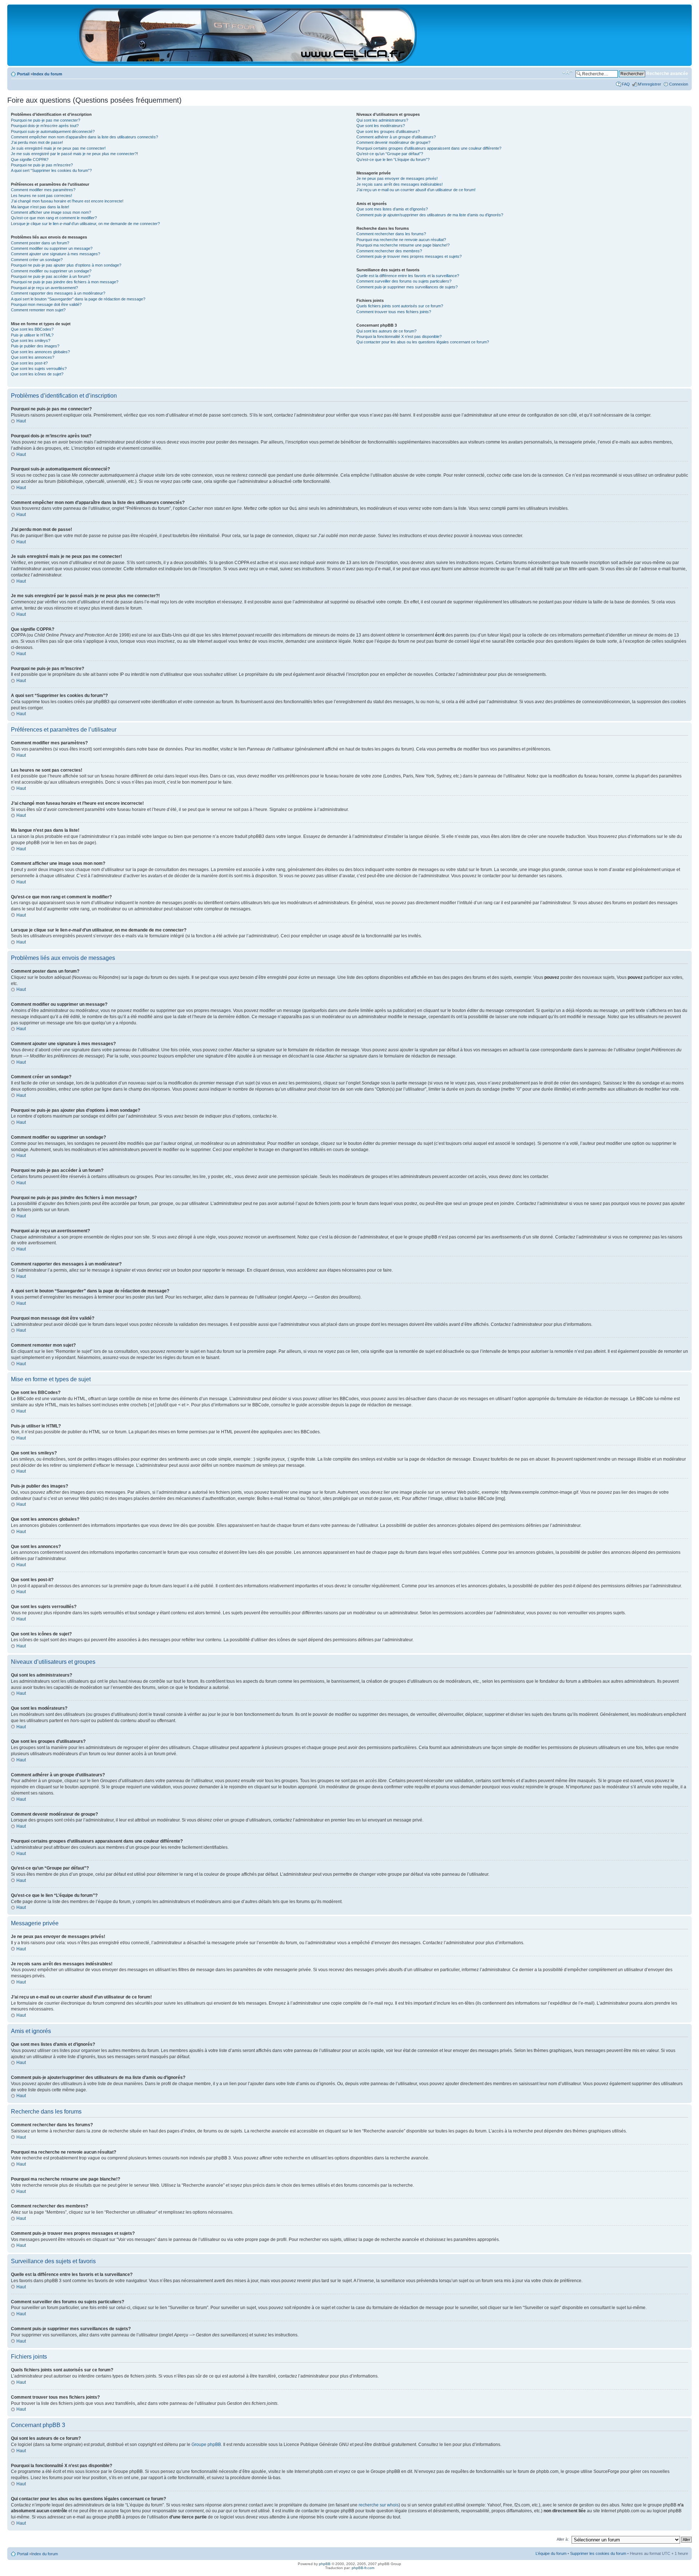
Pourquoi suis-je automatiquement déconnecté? (53, 131)
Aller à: (563, 2539)
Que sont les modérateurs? (381, 126)
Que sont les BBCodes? (32, 329)
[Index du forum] (247, 60)
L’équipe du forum (551, 2553)
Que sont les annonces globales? (40, 352)
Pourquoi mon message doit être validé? (46, 304)
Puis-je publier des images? (35, 346)
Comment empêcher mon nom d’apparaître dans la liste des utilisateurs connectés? (84, 137)
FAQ (626, 84)
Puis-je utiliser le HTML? (32, 335)
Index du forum (48, 74)
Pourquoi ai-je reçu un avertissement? (44, 288)
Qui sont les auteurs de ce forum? (386, 331)
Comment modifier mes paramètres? (43, 190)
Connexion (679, 84)
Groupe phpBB (206, 2445)
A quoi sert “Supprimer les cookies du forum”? (51, 170)
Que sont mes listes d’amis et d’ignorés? (392, 209)
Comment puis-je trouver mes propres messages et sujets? (409, 256)
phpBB (325, 2564)
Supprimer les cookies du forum (598, 2553)
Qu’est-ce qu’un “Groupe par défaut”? (390, 154)
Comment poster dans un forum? (40, 243)
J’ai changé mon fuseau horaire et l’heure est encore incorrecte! (67, 201)
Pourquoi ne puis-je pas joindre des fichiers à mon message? (65, 282)
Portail (23, 74)
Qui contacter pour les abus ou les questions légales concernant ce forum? (423, 342)
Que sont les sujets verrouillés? (39, 369)
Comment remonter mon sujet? (38, 310)
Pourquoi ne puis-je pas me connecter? (46, 120)
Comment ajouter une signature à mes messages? (56, 254)
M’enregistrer (649, 84)
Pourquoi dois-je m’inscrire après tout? (45, 126)
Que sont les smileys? (31, 340)
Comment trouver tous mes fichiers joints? (394, 312)
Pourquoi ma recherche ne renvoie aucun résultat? (401, 240)
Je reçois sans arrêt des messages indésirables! (400, 184)
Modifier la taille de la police (567, 72)
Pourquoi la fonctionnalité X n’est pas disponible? (399, 336)
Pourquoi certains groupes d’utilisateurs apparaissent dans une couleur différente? (429, 148)
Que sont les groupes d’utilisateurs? (388, 131)
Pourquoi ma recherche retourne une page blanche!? (403, 245)
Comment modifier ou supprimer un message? (52, 248)
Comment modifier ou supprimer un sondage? (51, 271)
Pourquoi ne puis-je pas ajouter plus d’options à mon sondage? (66, 265)
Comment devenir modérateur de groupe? (393, 142)
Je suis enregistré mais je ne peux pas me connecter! (58, 148)
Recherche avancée (667, 74)
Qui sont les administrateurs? (382, 120)
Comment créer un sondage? (37, 260)
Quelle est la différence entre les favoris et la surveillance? (408, 276)
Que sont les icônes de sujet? (37, 374)
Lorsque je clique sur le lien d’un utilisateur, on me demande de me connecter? (85, 224)
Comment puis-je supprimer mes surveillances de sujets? (407, 287)
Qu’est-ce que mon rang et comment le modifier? (54, 218)
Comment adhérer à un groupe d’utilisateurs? (396, 137)
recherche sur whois (379, 2505)
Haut (21, 421)
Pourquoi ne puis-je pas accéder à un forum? (51, 276)
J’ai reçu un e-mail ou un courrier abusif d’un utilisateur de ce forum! (416, 190)
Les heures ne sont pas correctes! (42, 196)
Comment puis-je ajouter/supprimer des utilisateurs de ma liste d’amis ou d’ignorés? (430, 215)
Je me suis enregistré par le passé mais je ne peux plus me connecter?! (74, 154)
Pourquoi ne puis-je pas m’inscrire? (42, 165)
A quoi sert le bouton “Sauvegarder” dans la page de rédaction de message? (78, 299)
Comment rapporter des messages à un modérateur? (58, 293)
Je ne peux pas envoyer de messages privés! (397, 178)
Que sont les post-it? (29, 363)
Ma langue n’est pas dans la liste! (40, 207)
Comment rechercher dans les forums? (391, 234)
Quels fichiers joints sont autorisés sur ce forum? (400, 306)
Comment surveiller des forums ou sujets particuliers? (404, 281)
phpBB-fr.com (363, 2568)
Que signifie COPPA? (30, 159)
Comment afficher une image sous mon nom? (51, 212)
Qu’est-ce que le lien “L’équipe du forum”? (393, 159)
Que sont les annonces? (33, 357)
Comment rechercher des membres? (389, 251)
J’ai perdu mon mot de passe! (37, 142)
